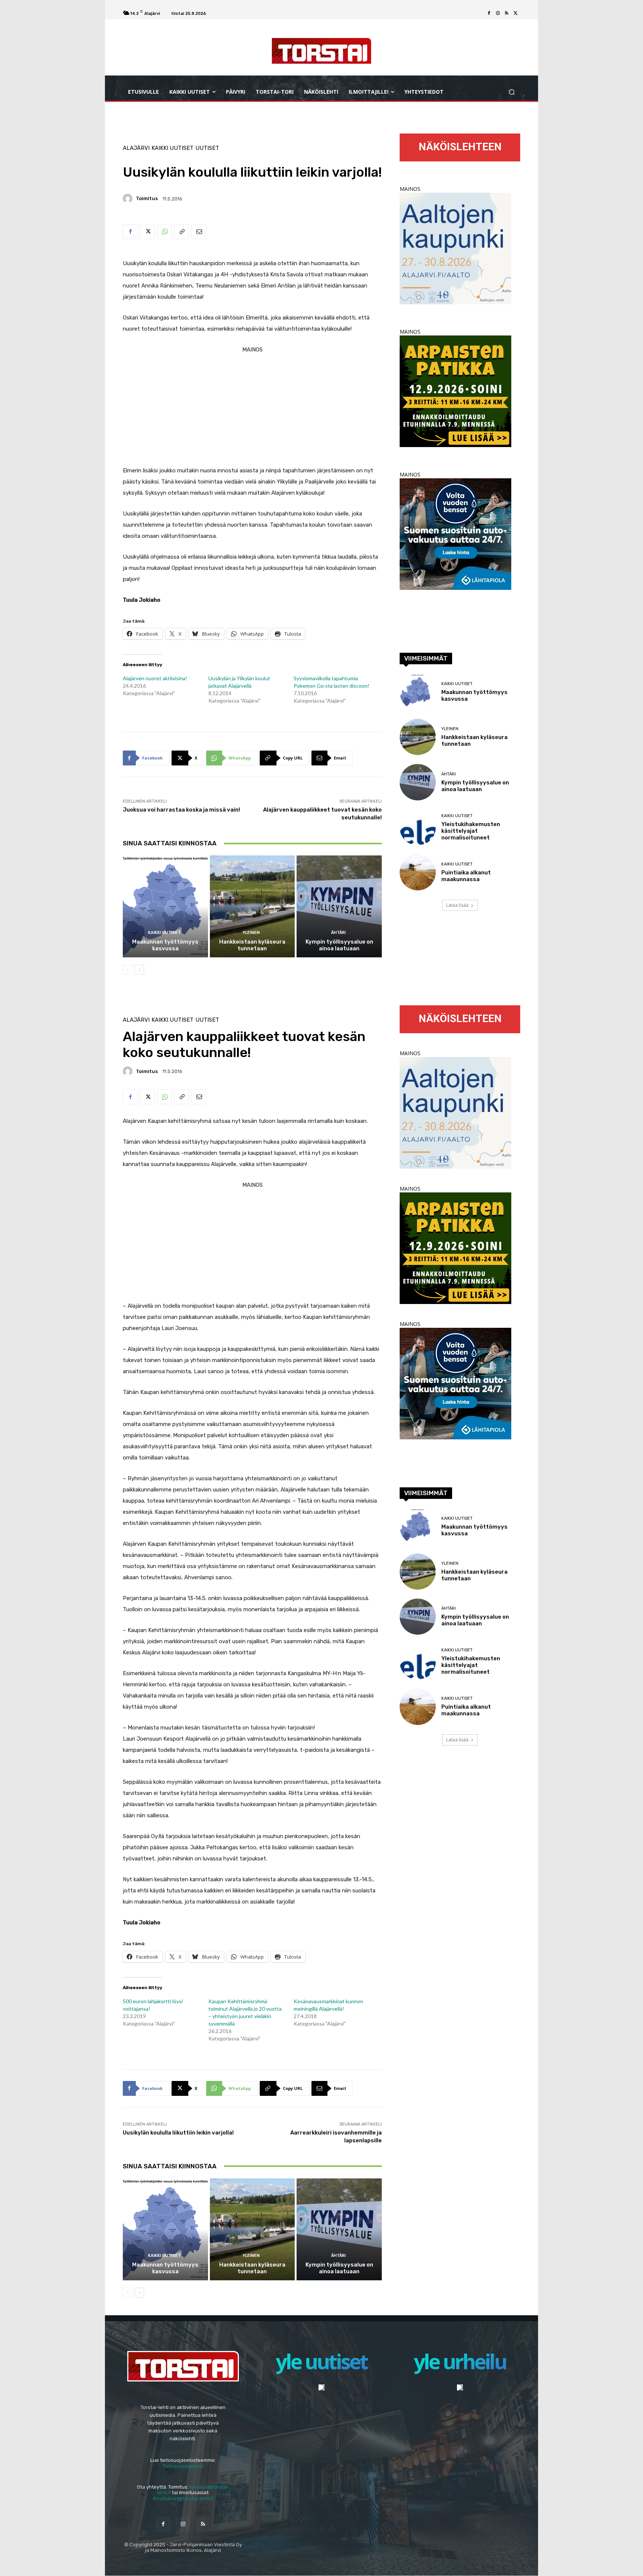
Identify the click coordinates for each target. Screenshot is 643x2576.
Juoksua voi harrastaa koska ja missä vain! (181, 810)
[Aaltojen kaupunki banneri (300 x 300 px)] (455, 302)
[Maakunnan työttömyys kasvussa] (165, 906)
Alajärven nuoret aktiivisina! (155, 678)
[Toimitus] (129, 199)
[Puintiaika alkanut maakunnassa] (418, 872)
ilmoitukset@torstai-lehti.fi (183, 2498)
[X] (516, 13)
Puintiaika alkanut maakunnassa (466, 876)
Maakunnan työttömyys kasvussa (165, 945)
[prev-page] (127, 970)
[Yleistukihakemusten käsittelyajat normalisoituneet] (418, 827)
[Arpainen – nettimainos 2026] (455, 445)
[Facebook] (489, 13)
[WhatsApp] (164, 232)
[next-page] (139, 970)
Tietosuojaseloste (183, 2466)
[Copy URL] (182, 232)
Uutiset (207, 148)
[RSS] (507, 13)
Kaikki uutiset (172, 148)
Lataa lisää (457, 905)
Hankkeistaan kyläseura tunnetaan (252, 945)
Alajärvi (136, 148)
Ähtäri (338, 933)
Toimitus (147, 198)
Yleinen (251, 933)
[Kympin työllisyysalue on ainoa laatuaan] (339, 906)
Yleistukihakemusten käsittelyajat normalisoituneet (471, 831)
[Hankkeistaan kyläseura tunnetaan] (252, 906)
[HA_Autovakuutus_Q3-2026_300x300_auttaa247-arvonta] (455, 588)
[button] (511, 92)
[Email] (199, 232)
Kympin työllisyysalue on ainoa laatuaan (339, 945)
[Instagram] (498, 13)
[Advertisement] (252, 407)
